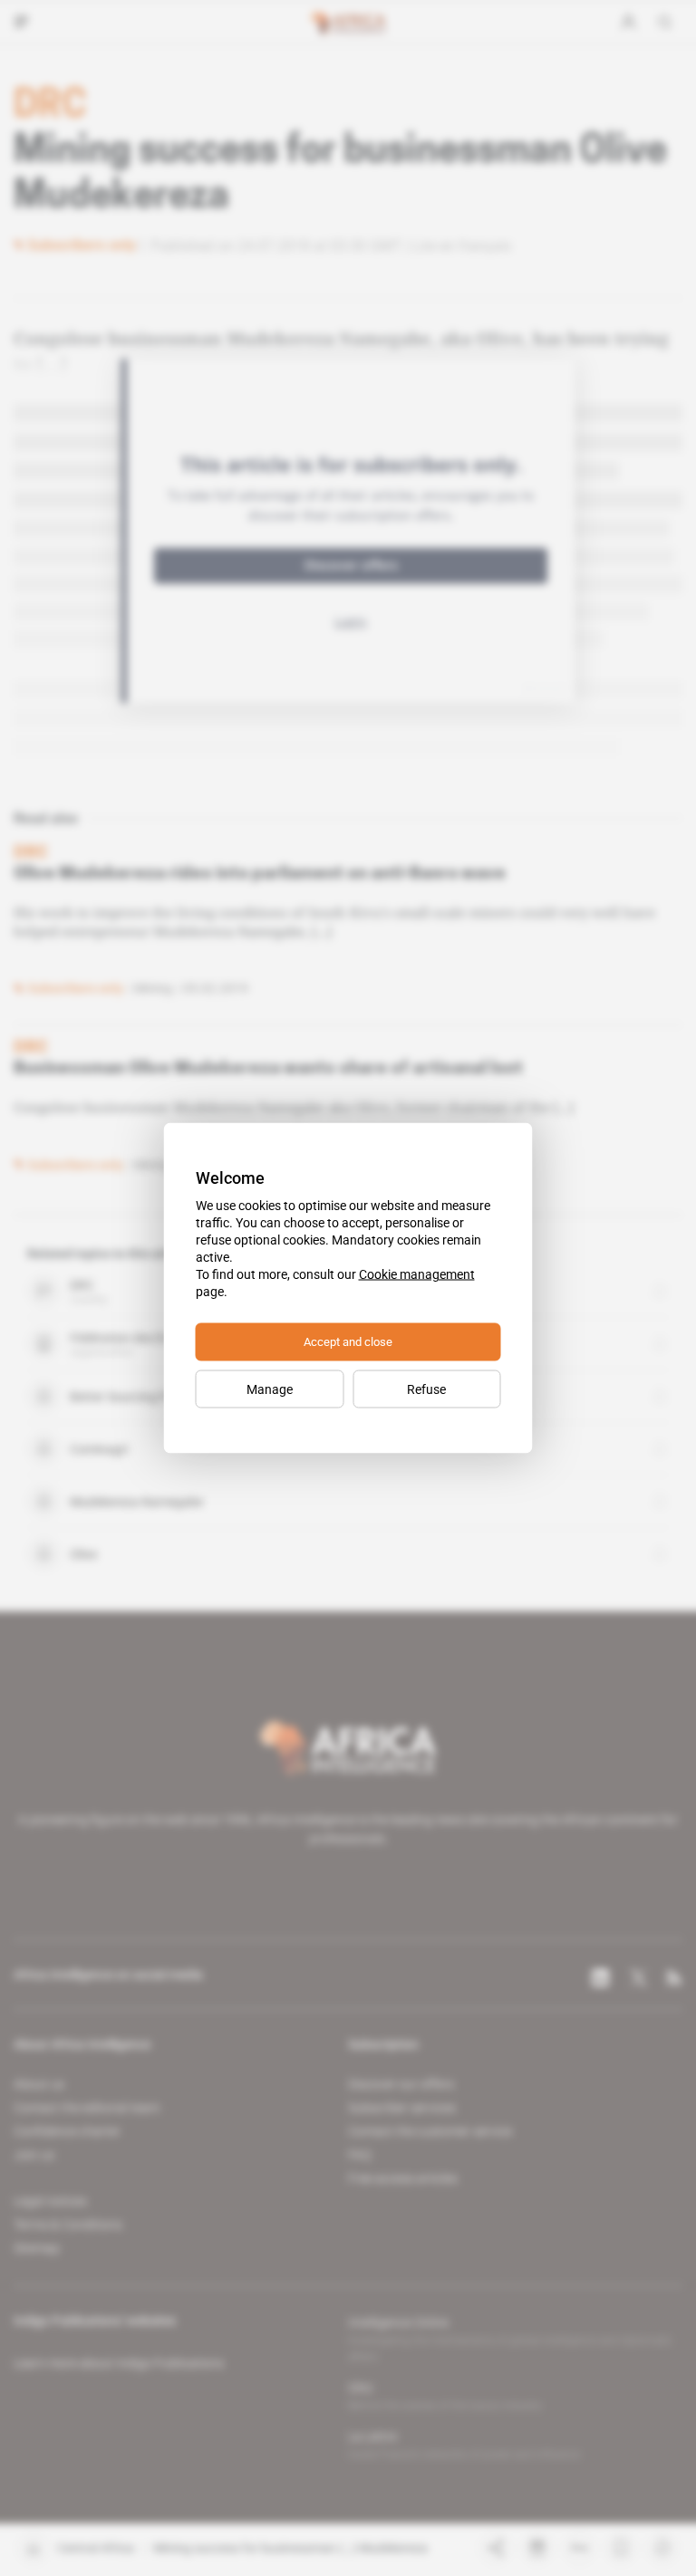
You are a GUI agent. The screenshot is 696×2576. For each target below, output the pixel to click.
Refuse (426, 1389)
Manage (270, 1389)
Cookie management (417, 1274)
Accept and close (348, 1342)
